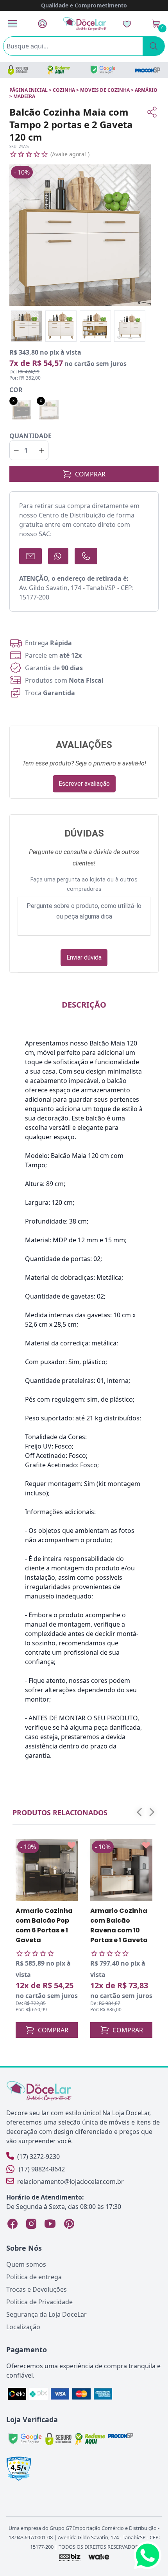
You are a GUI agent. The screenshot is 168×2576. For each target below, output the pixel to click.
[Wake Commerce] (99, 2557)
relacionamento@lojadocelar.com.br (71, 2182)
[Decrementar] (16, 450)
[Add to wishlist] (71, 1845)
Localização (23, 2327)
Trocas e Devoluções (37, 2289)
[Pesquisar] (154, 46)
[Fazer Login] (42, 24)
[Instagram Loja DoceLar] (31, 2224)
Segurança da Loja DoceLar (46, 2314)
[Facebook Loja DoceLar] (13, 2224)
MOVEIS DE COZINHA (105, 90)
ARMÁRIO (146, 90)
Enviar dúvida (84, 957)
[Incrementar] (42, 450)
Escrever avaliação (84, 784)
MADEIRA (24, 96)
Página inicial (29, 90)
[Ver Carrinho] (156, 24)
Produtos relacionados (60, 1812)
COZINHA (64, 90)
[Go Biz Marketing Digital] (69, 2557)
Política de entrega (34, 2277)
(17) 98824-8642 (42, 2169)
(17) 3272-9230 (38, 2157)
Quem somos (26, 2264)
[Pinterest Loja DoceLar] (69, 2224)
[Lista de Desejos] (127, 24)
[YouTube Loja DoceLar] (50, 2224)
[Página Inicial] (85, 24)
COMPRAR (90, 474)
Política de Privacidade (39, 2302)
